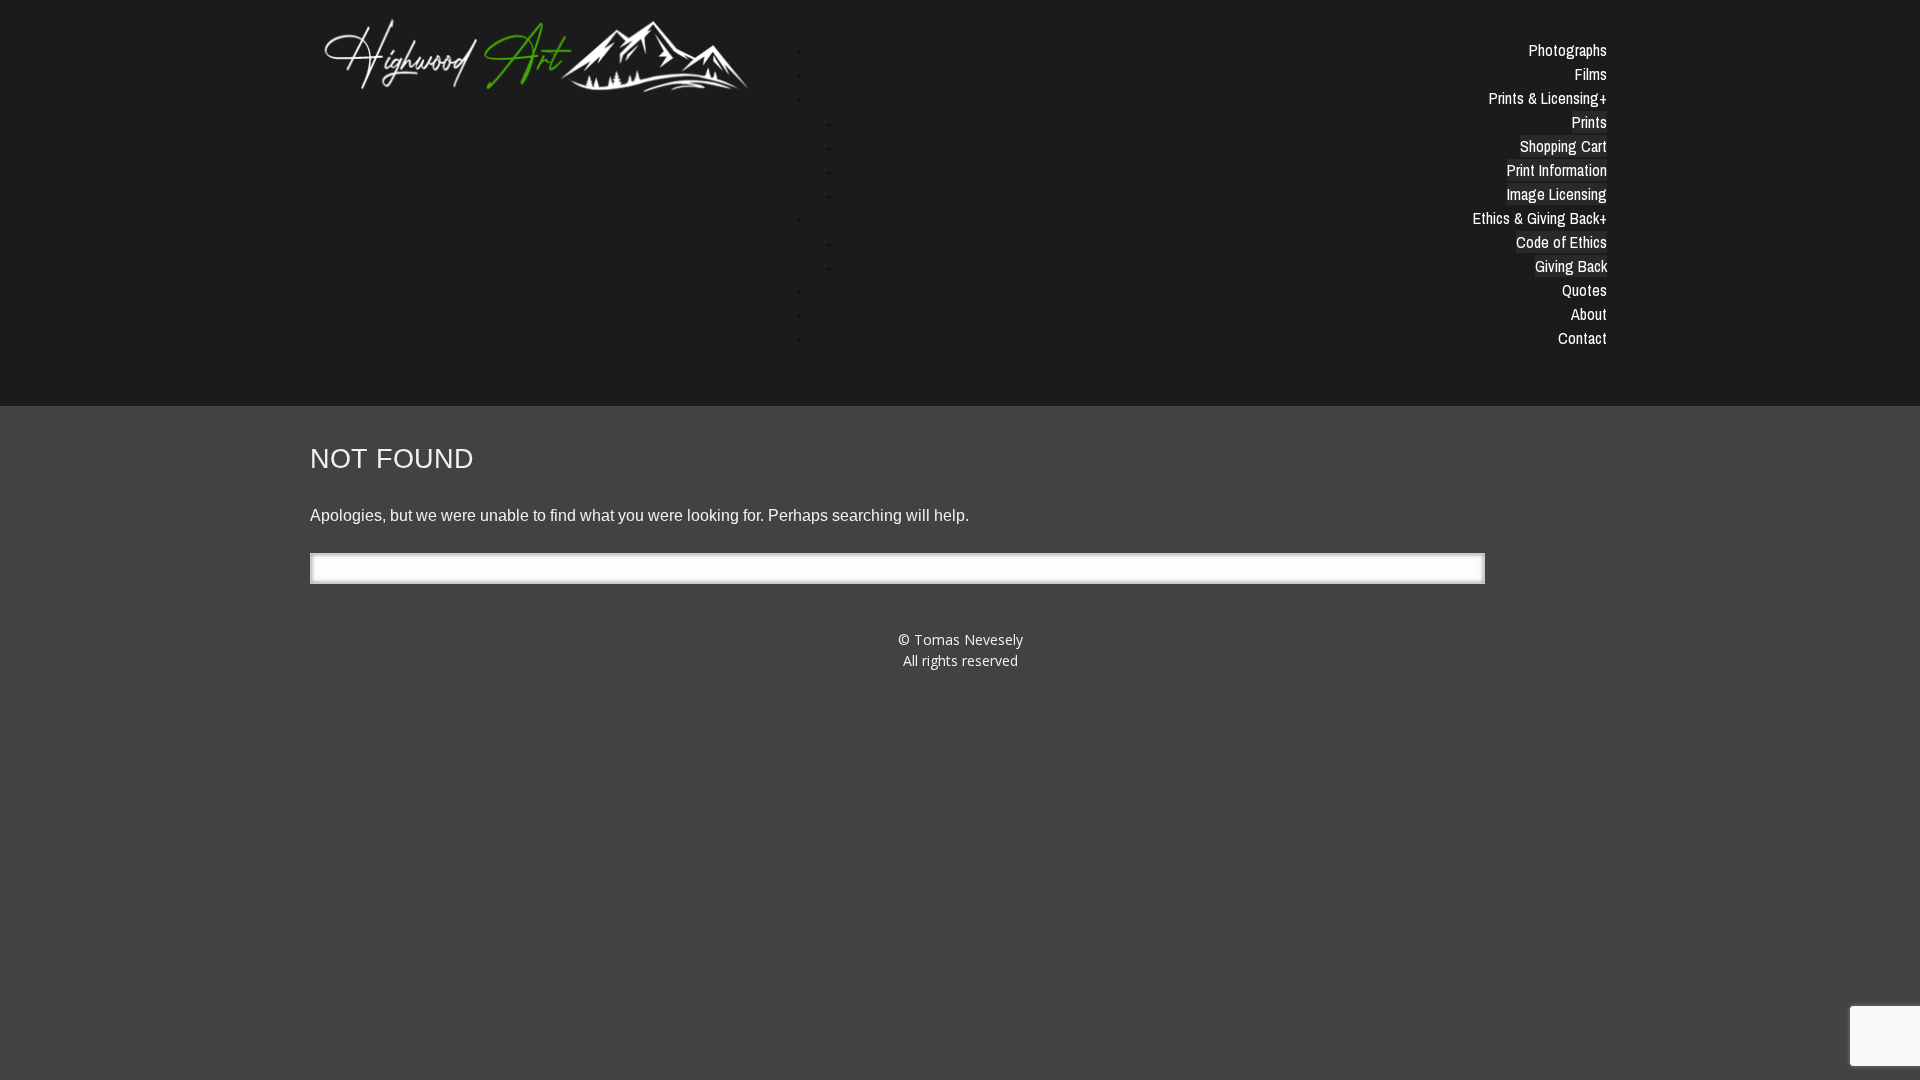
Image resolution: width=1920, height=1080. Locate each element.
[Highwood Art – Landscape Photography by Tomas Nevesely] (537, 54)
